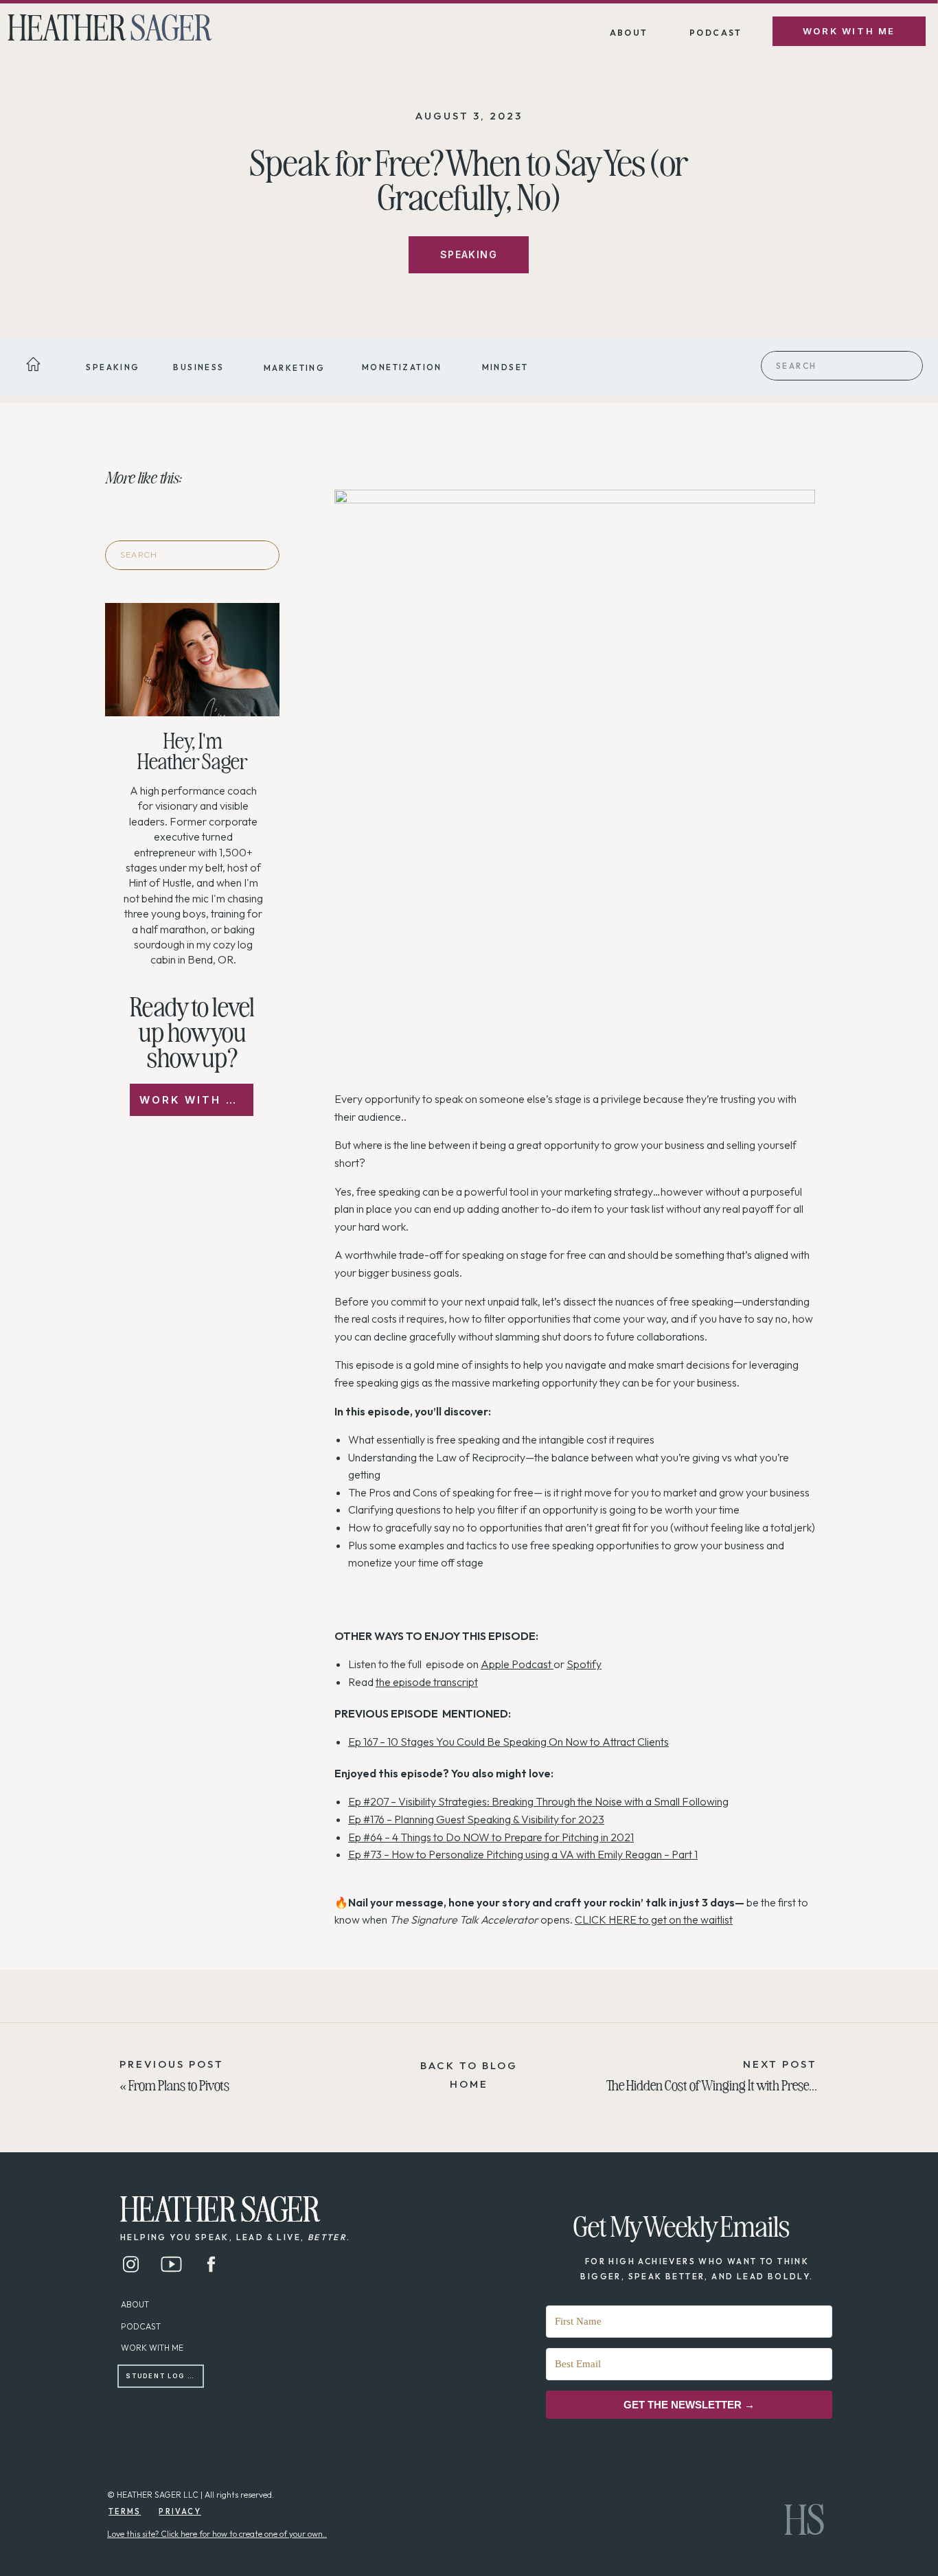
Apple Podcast (516, 1664)
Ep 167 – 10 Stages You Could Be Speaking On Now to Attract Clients (508, 1742)
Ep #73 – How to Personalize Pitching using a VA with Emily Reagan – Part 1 (523, 1854)
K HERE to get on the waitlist (666, 1919)
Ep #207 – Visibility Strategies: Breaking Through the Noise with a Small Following (538, 1801)
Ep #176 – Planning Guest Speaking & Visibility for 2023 (476, 1819)
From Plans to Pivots (179, 2084)
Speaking (469, 254)
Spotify (584, 1664)
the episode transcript (427, 1682)
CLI (583, 1919)
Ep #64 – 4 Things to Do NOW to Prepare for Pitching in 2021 (491, 1837)
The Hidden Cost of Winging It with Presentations (728, 2084)
